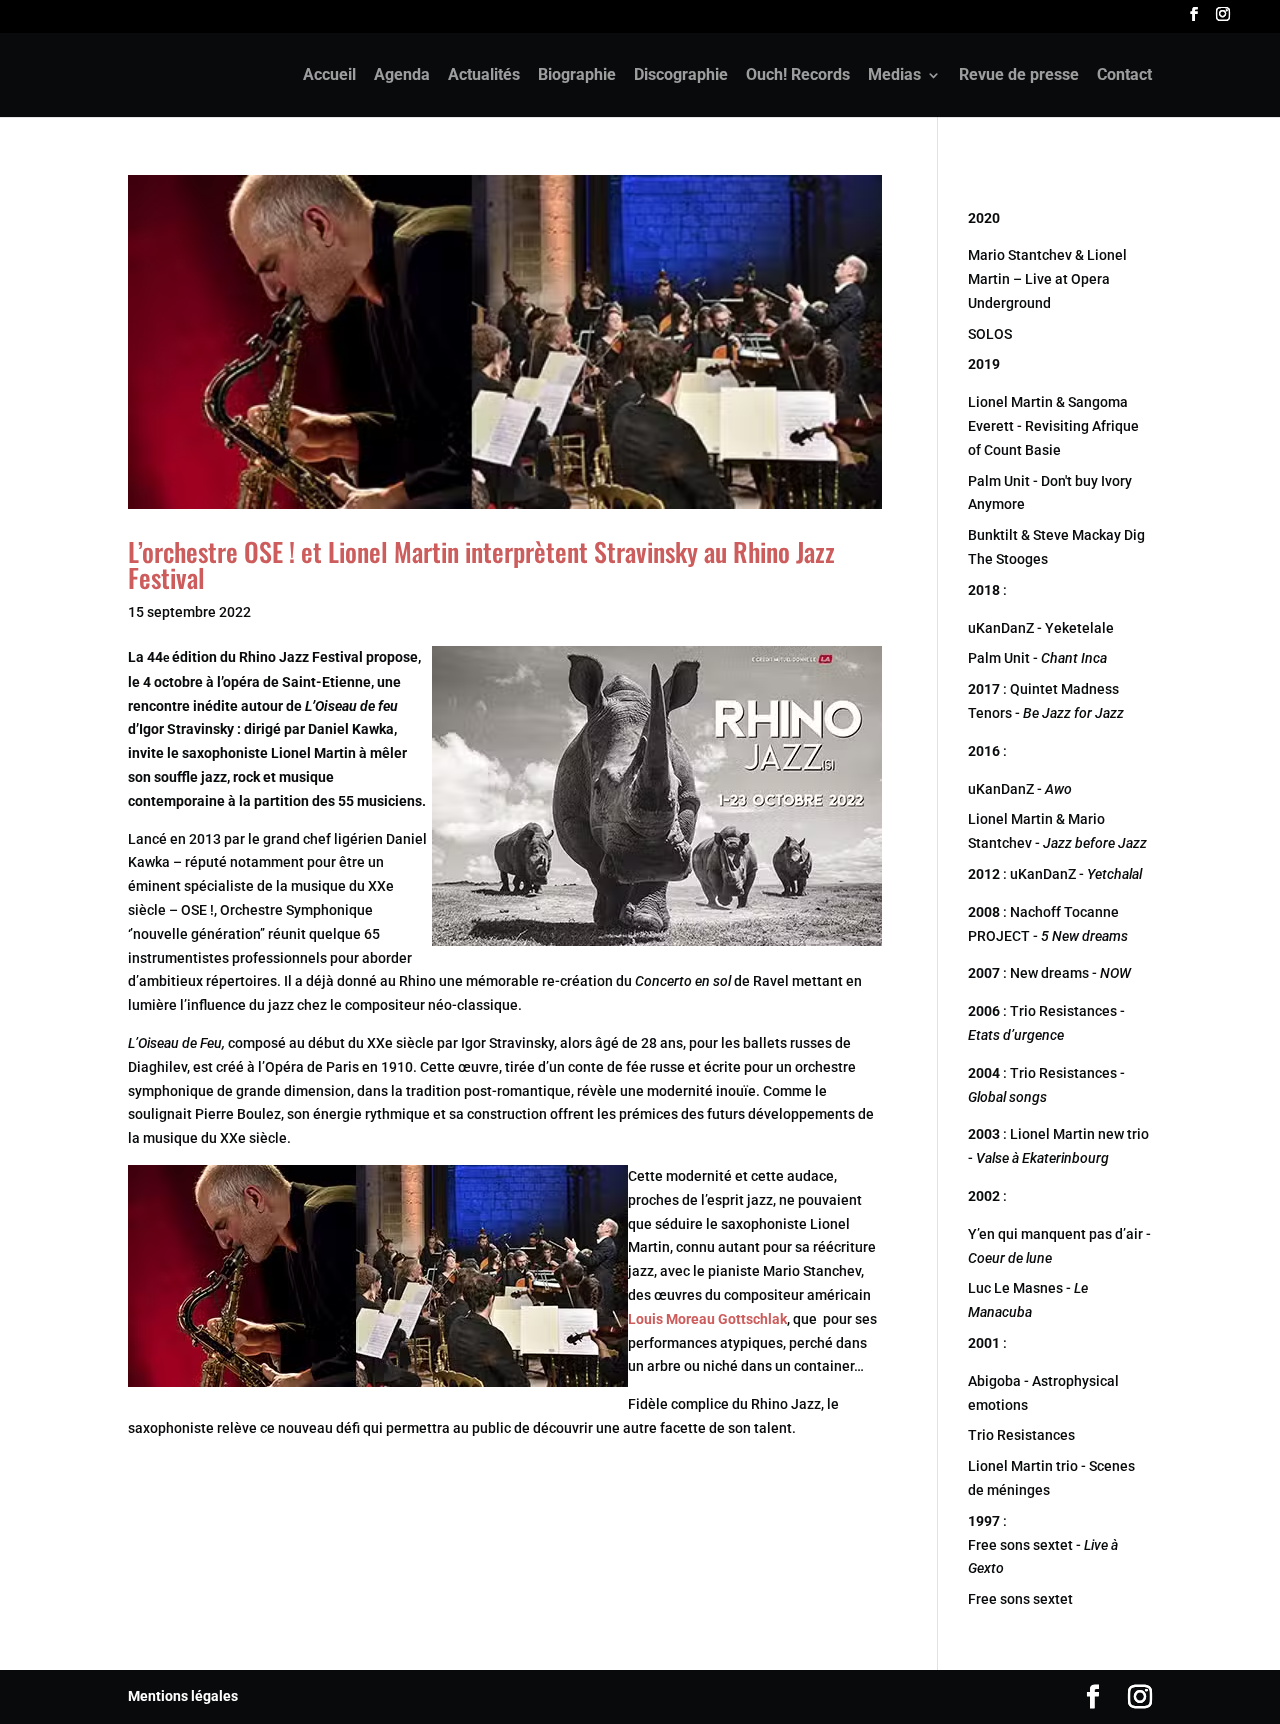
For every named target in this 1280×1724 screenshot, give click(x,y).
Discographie (681, 76)
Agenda (402, 76)
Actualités (484, 76)
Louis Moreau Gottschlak (707, 1319)
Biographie (577, 76)
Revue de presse (1019, 76)
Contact (1124, 76)
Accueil (329, 76)
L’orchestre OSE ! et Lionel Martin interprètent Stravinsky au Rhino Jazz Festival (481, 564)
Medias (894, 76)
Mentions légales (183, 1696)
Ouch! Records (798, 76)
